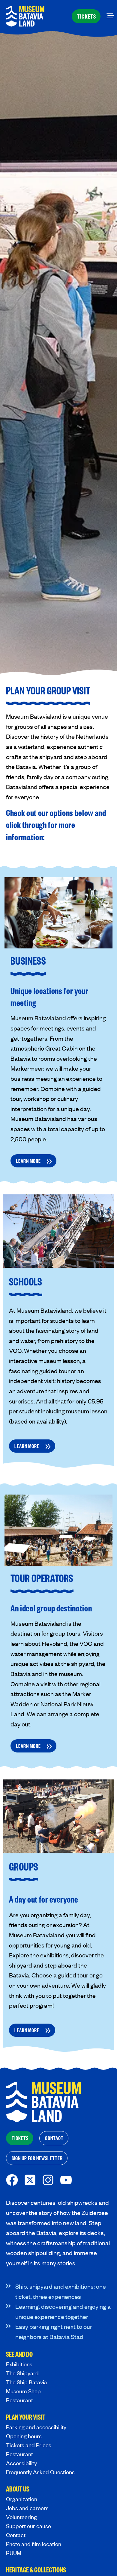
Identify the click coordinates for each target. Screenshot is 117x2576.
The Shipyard (22, 2373)
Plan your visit (26, 2418)
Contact (16, 2535)
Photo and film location (34, 2544)
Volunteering (21, 2517)
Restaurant (19, 2400)
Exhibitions (19, 2364)
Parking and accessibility (36, 2427)
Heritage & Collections (36, 2570)
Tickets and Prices (29, 2445)
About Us (18, 2489)
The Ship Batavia (27, 2382)
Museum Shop (23, 2391)
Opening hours (24, 2436)
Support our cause (28, 2526)
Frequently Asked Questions (40, 2472)
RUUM (14, 2553)
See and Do (19, 2355)
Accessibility (21, 2463)
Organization (22, 2499)
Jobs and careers (27, 2508)
